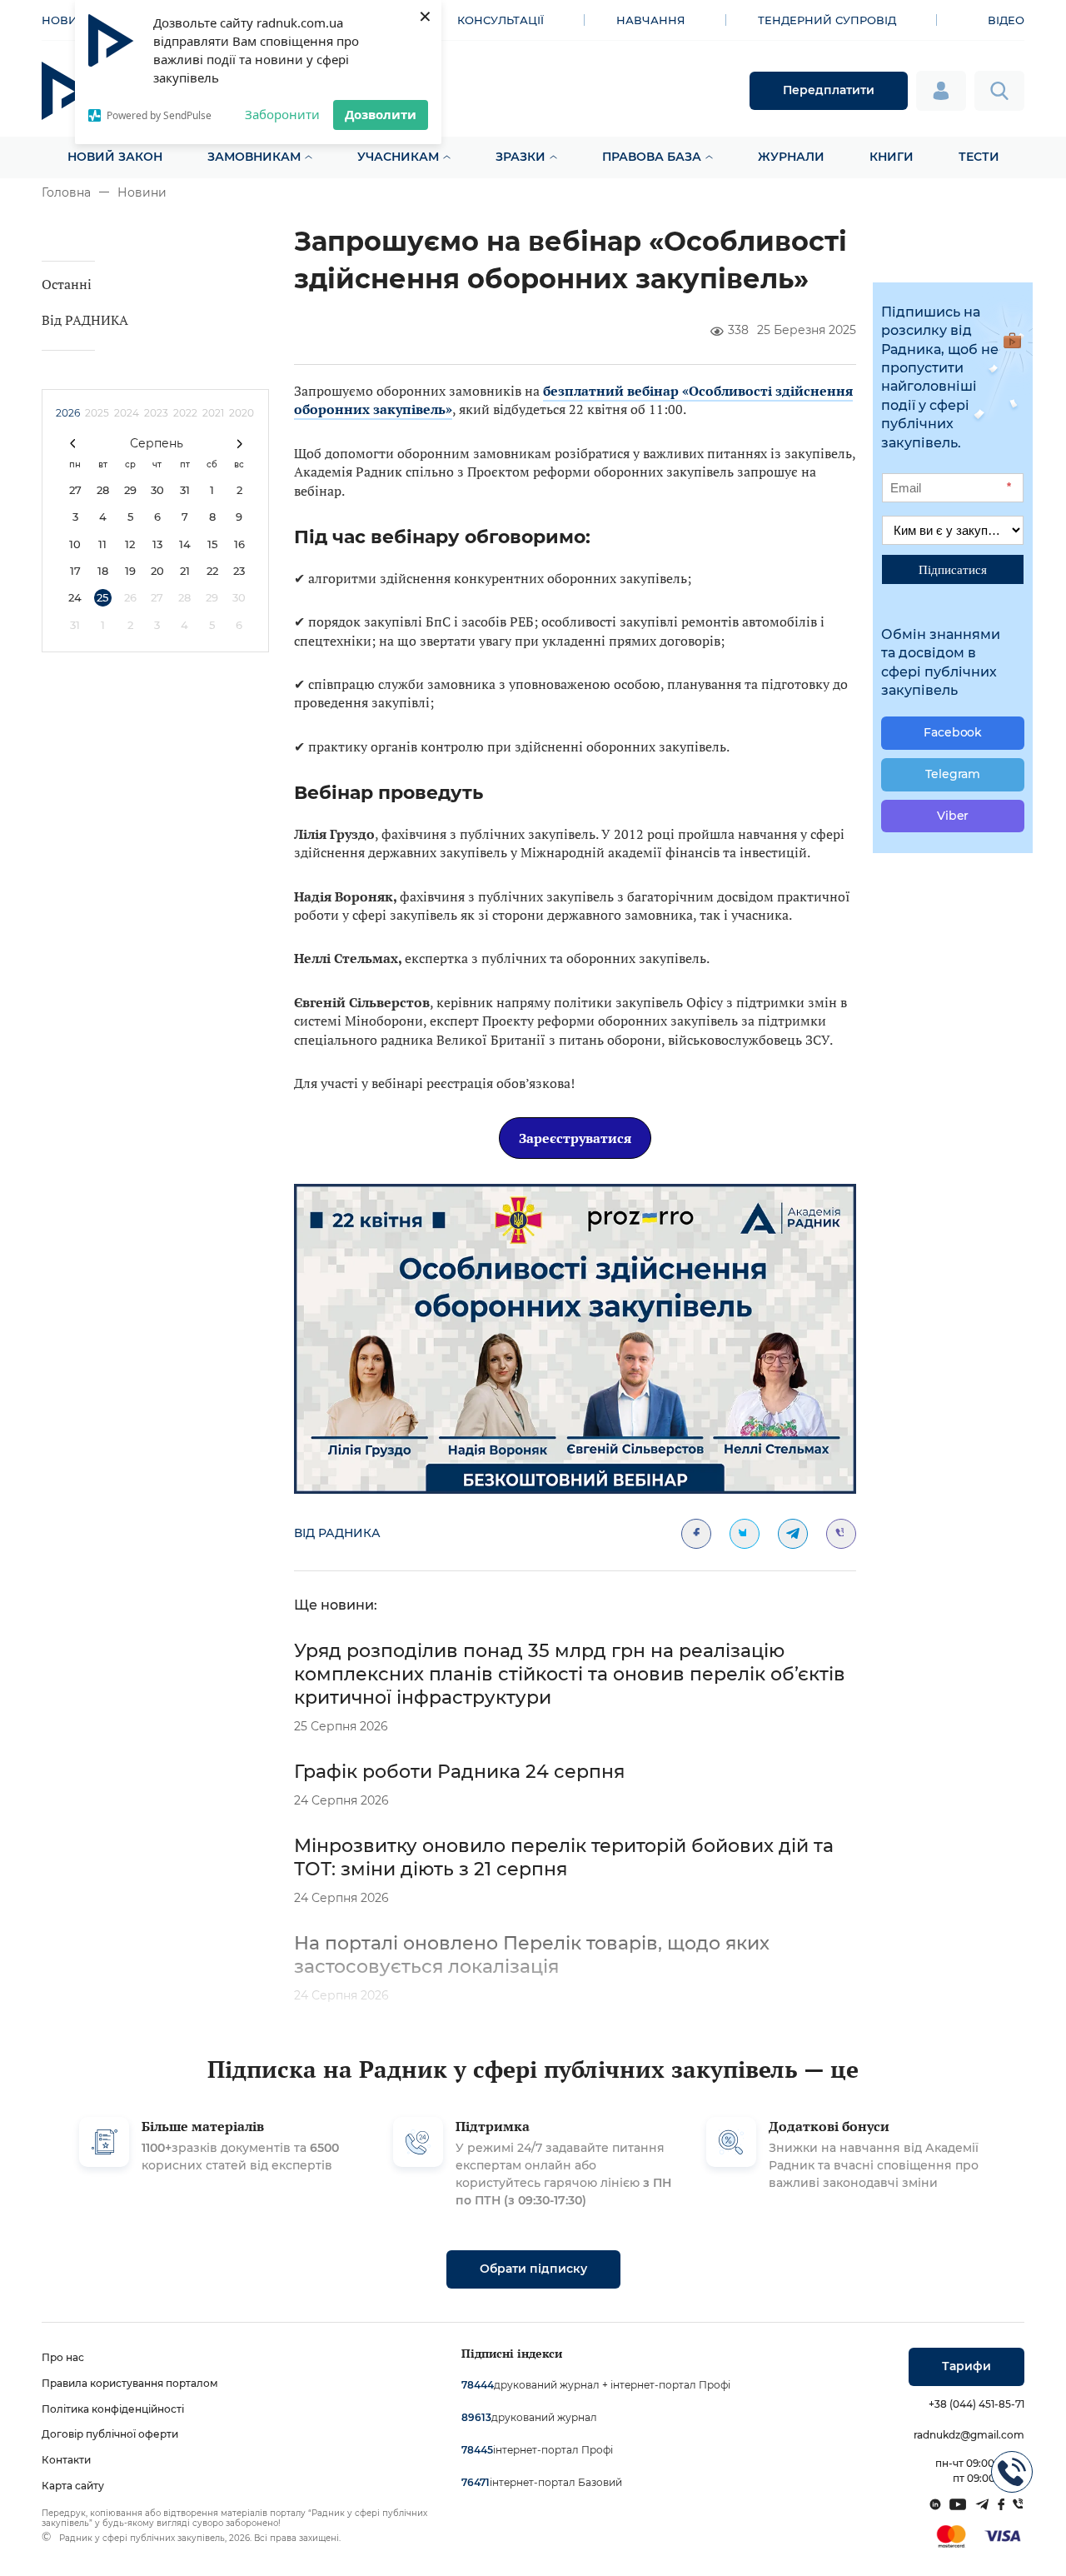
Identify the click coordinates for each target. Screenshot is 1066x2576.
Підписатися (953, 569)
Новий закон (115, 157)
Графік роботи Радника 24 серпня (459, 1772)
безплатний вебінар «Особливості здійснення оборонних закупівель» (573, 400)
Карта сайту (73, 2486)
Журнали (791, 157)
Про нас (63, 2357)
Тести (979, 157)
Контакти (66, 2460)
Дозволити (381, 114)
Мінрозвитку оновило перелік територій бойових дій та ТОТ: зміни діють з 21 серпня (564, 1857)
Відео (1006, 20)
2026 (68, 413)
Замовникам (254, 157)
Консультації (501, 20)
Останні (67, 284)
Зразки (521, 157)
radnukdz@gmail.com (969, 2435)
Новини (142, 192)
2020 (242, 413)
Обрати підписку (533, 2269)
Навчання (651, 20)
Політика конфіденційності (113, 2409)
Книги (892, 157)
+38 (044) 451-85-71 (976, 2404)
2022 (185, 413)
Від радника (337, 1533)
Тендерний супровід (827, 20)
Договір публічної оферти (110, 2434)
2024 (127, 413)
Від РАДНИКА (85, 320)
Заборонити (282, 114)
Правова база (652, 157)
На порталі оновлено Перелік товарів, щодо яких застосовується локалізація (532, 1955)
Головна (66, 192)
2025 (97, 413)
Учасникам (398, 157)
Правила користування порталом (130, 2383)
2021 (213, 413)
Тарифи (966, 2366)
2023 (156, 413)
